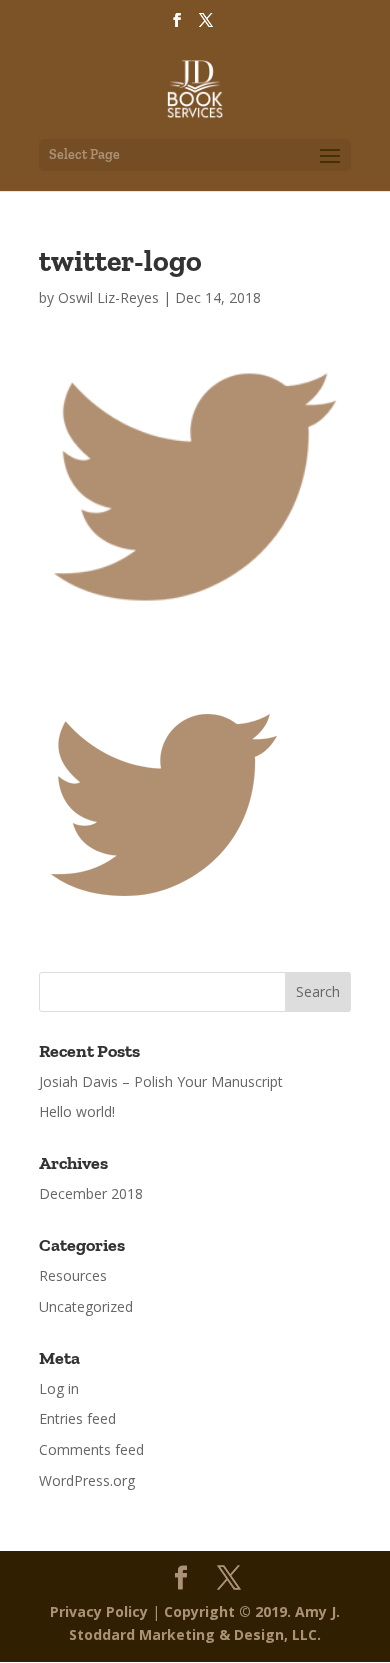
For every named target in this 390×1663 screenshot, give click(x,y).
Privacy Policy (99, 1611)
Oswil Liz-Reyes (108, 297)
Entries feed (77, 1418)
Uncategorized (86, 1306)
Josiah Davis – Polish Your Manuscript (161, 1081)
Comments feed (91, 1449)
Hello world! (77, 1111)
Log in (59, 1388)
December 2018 (91, 1193)
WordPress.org (87, 1480)
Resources (73, 1275)
